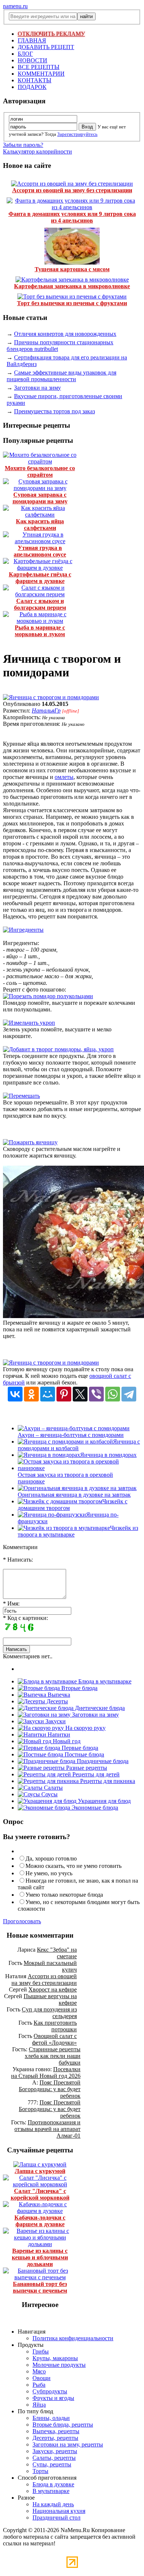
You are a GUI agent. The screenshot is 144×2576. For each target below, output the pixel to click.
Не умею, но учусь (49, 1873)
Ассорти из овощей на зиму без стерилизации (72, 190)
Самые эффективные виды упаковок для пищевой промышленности (61, 376)
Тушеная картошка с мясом (72, 269)
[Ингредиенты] (23, 930)
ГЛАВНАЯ (32, 40)
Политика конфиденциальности (73, 2338)
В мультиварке (51, 2491)
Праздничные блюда (102, 1761)
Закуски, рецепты (55, 2451)
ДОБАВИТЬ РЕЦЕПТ (46, 47)
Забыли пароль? (23, 145)
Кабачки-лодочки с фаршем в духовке (40, 2221)
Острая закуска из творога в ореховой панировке (65, 1478)
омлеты (64, 777)
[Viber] (96, 1394)
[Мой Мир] (48, 1394)
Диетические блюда (99, 1708)
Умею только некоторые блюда (64, 1895)
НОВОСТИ (32, 60)
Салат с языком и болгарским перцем (40, 604)
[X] (80, 1394)
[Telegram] (129, 1394)
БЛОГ (25, 54)
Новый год (66, 1741)
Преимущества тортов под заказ (54, 411)
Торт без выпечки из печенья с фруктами (72, 303)
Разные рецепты (86, 1768)
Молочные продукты (59, 2365)
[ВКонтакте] (15, 1394)
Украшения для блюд (104, 1801)
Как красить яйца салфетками (40, 525)
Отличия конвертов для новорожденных (65, 334)
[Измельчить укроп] (29, 1023)
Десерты (56, 1701)
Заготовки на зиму (37, 388)
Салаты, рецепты (54, 2458)
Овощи (42, 2378)
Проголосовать (22, 1921)
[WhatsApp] (113, 1394)
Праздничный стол (56, 2518)
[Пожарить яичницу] (30, 1142)
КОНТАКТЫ (35, 80)
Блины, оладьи (51, 2418)
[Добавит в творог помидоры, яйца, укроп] (58, 1049)
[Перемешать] (21, 1096)
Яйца (39, 2405)
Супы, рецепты (52, 2464)
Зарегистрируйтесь (77, 134)
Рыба (39, 2385)
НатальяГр (46, 711)
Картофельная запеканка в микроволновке (72, 286)
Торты (40, 2471)
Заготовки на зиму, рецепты (68, 2444)
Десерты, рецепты (55, 2438)
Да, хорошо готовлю (51, 1858)
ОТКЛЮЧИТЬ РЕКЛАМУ (51, 34)
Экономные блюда (94, 1808)
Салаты (53, 1788)
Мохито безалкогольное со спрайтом (40, 471)
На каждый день (53, 2504)
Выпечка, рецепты (56, 2431)
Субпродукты (50, 2391)
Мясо (39, 2371)
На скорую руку (85, 1728)
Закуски (55, 1721)
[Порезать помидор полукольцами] (48, 996)
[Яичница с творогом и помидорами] (51, 697)
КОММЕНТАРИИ (41, 74)
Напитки (58, 1734)
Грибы (41, 2351)
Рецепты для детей (95, 1774)
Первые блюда (79, 1748)
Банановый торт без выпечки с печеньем (40, 2287)
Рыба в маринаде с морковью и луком (40, 631)
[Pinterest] (64, 1394)
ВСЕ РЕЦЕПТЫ (39, 67)
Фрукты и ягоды (53, 2398)
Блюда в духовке (53, 2484)
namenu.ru (15, 6)
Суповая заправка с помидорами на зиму (40, 498)
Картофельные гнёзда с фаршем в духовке (40, 578)
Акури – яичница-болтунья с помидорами (71, 1435)
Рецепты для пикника (107, 1781)
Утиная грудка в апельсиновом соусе (40, 551)
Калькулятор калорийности (37, 151)
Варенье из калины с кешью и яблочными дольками (40, 2257)
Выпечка (58, 1695)
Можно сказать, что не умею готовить (73, 1866)
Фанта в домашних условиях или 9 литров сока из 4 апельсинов (72, 217)
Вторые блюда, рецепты (63, 2425)
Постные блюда (84, 1754)
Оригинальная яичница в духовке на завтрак (74, 1495)
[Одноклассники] (31, 1394)
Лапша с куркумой (40, 2171)
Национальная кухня (59, 2511)
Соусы (49, 1794)
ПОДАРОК (32, 87)
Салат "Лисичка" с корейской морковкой (40, 2194)
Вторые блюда (79, 1688)
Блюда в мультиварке (104, 1681)
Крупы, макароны (55, 2358)
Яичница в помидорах (108, 1455)
